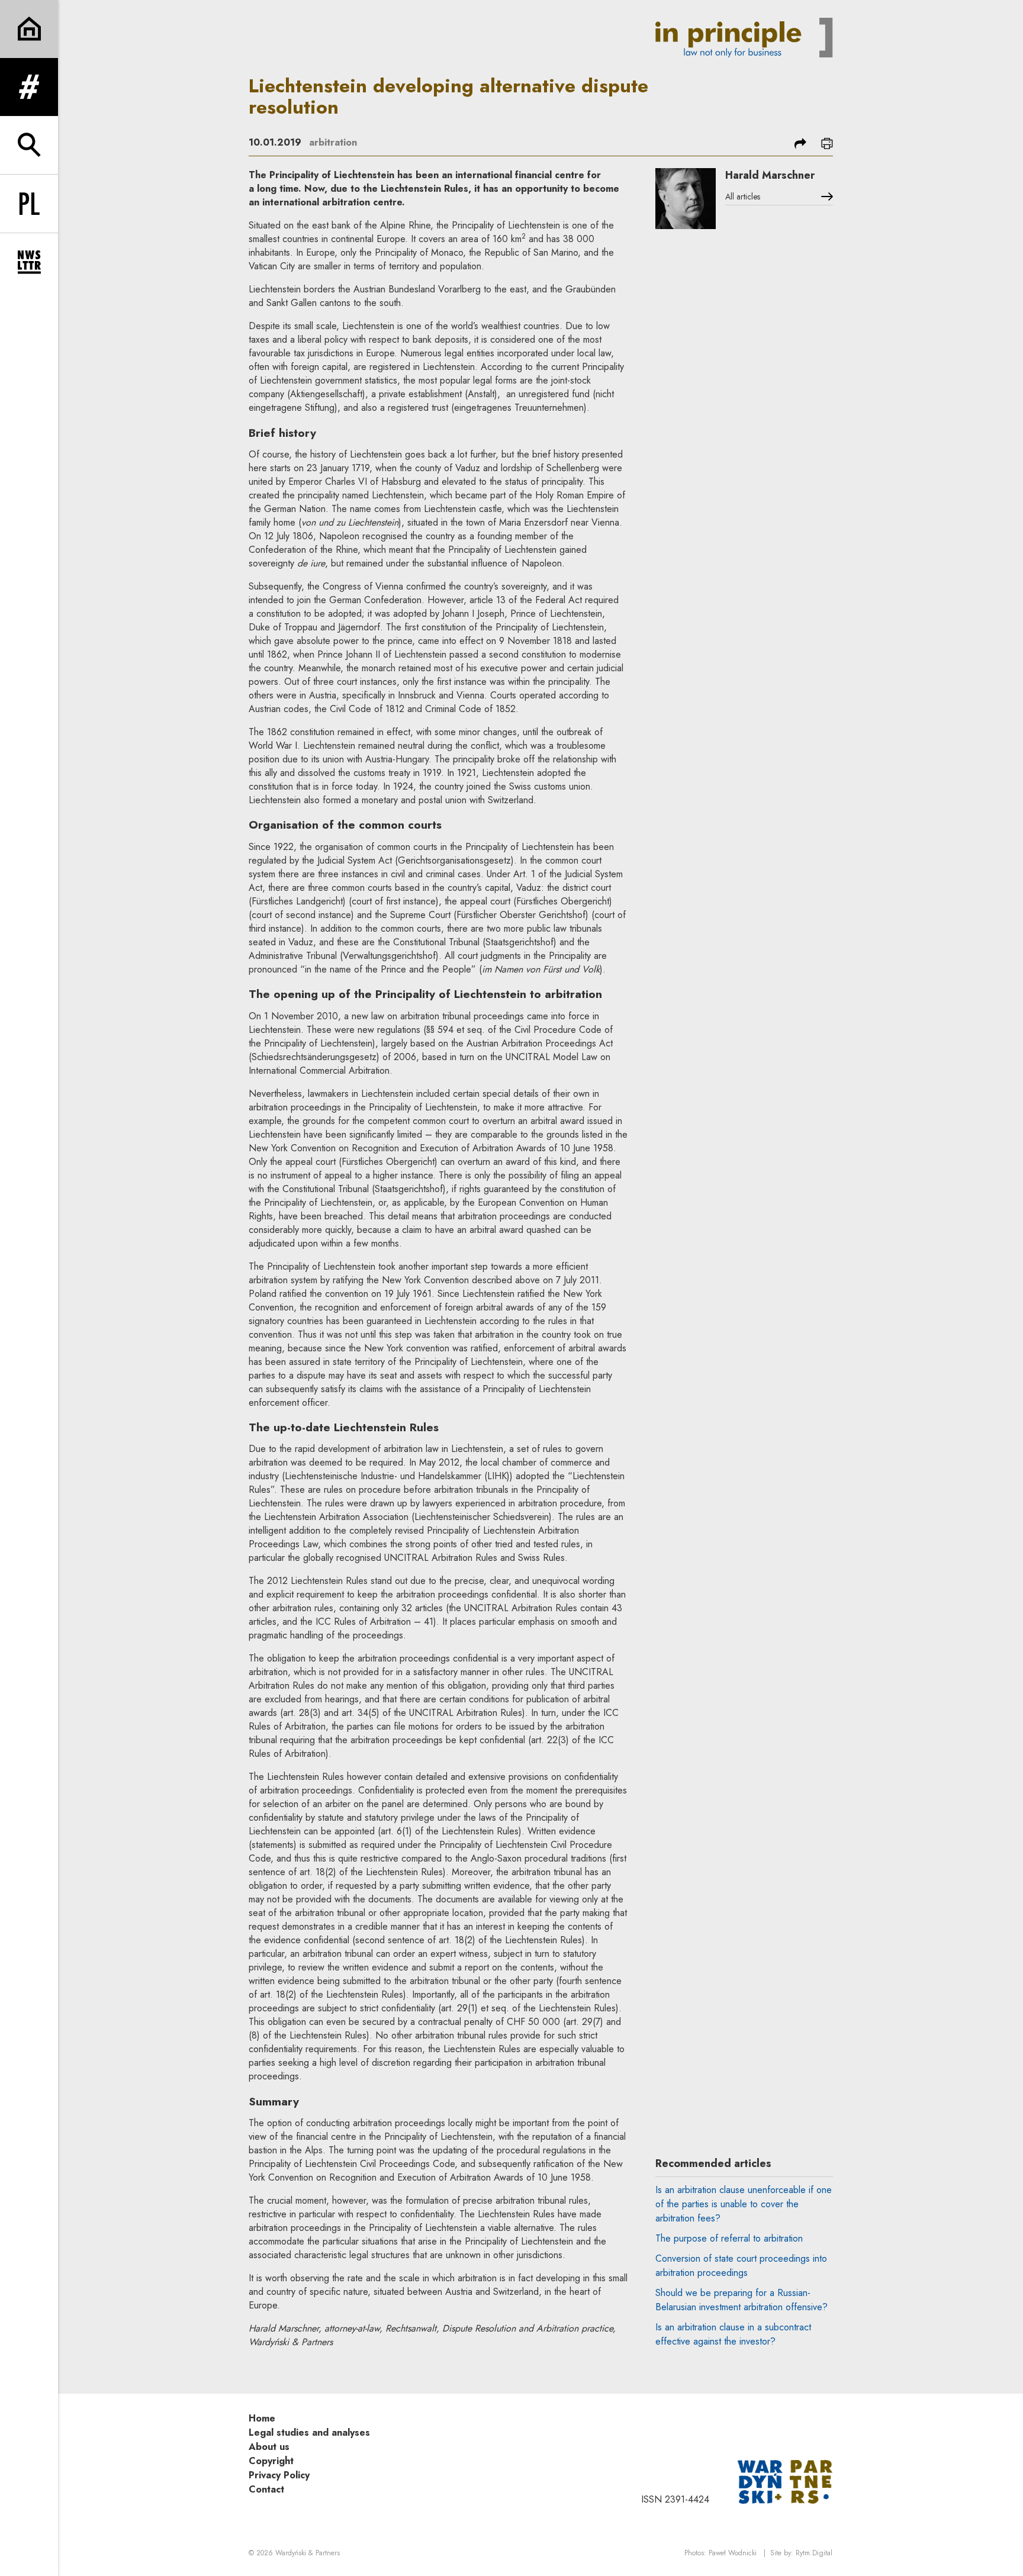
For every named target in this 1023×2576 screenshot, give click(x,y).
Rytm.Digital (814, 2553)
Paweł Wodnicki (733, 2553)
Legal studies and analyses (309, 2432)
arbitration (333, 142)
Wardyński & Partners (308, 2553)
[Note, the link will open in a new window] (785, 2481)
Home (262, 2418)
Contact (266, 2489)
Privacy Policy (279, 2475)
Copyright (271, 2461)
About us (269, 2447)
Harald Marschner (770, 175)
